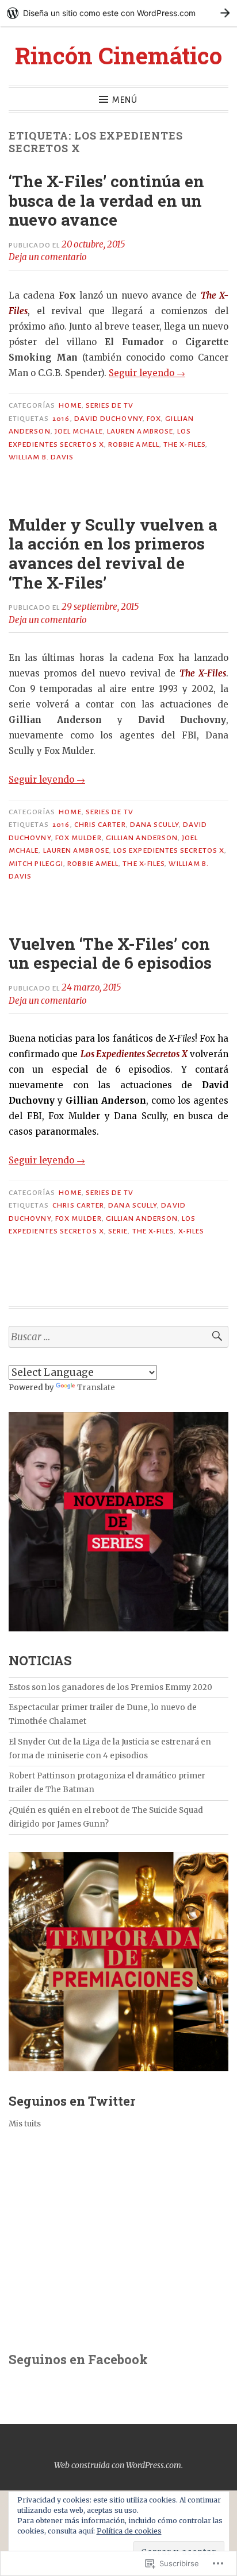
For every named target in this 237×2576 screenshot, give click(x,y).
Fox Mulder (79, 838)
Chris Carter (100, 825)
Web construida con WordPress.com (118, 2465)
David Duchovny (108, 419)
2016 (61, 419)
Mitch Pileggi (36, 864)
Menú (125, 100)
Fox (154, 419)
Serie (118, 1231)
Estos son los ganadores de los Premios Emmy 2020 (110, 1687)
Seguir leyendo (147, 373)
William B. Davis (41, 457)
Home (70, 405)
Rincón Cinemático (118, 55)
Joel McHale (79, 431)
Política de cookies (129, 2531)
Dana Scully (154, 825)
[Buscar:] (118, 1337)
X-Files (192, 1231)
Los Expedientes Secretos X (169, 850)
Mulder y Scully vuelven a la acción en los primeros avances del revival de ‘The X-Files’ (113, 554)
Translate (96, 1388)
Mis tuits (25, 2124)
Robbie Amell (134, 444)
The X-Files (184, 444)
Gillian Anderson (142, 838)
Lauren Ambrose (140, 431)
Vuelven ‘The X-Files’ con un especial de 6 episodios (110, 954)
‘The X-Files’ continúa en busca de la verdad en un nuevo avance (106, 200)
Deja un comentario (48, 257)
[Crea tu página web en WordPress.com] (118, 13)
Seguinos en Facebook (78, 2359)
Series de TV (110, 405)
